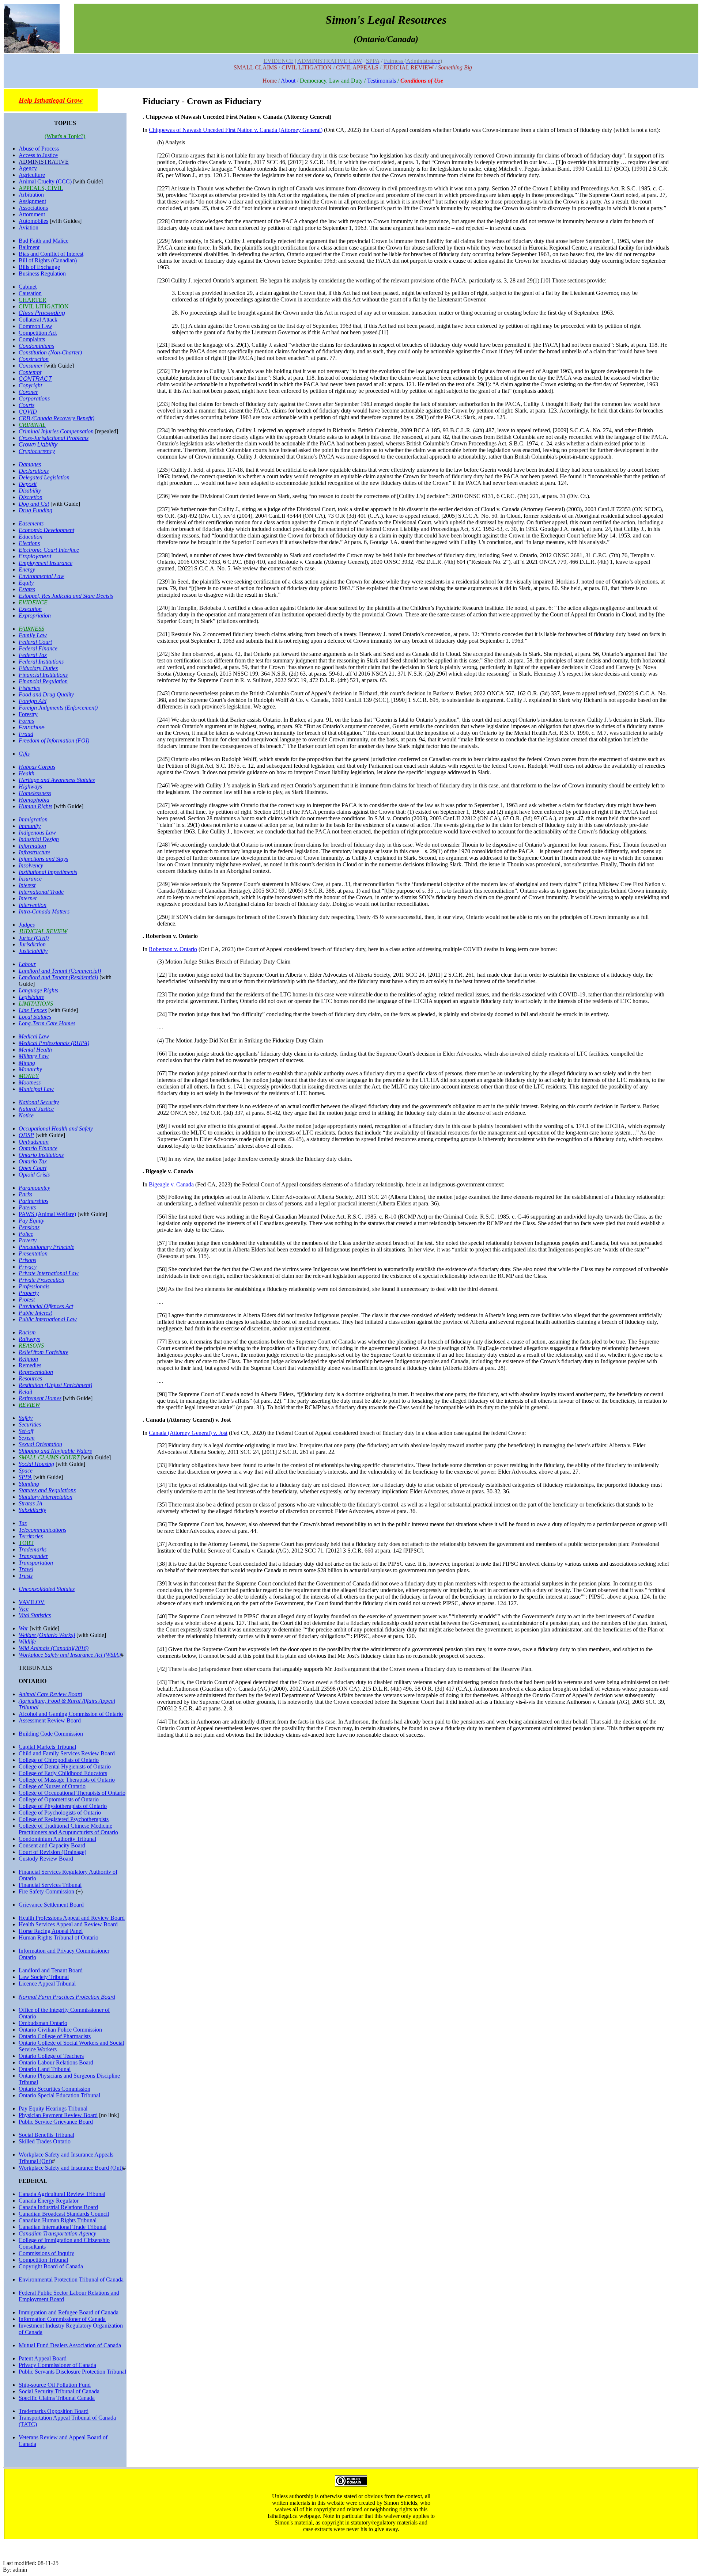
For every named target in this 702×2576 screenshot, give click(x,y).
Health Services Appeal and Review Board (68, 1924)
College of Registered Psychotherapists (64, 1819)
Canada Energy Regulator (49, 2201)
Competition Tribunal (43, 2260)
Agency (28, 168)
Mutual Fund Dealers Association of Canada (70, 2345)
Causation (30, 293)
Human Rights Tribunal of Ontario (58, 1937)
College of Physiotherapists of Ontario (63, 1806)
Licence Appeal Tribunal (47, 1984)
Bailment (29, 247)
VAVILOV (32, 1602)
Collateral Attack (38, 320)
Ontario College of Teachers (51, 2056)
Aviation (29, 227)
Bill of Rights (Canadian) (48, 260)
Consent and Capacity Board (52, 1845)
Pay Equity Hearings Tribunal (53, 2108)
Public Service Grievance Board (56, 2122)
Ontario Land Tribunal (45, 2069)
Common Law (35, 326)
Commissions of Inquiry (46, 2253)
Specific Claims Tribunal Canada (57, 2398)
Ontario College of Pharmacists (55, 2036)
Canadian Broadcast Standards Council (64, 2214)
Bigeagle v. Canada (171, 1184)
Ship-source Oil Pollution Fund (55, 2385)
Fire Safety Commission (46, 1891)
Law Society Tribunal (44, 1977)
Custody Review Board (46, 1859)
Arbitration (31, 195)
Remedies (30, 1365)
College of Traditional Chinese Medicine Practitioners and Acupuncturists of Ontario (68, 1829)
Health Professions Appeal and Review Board (72, 1918)
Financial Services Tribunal (50, 1885)
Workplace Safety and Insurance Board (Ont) (71, 2168)
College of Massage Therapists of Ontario (67, 1780)
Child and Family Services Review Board (67, 1753)
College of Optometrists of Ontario (59, 1799)
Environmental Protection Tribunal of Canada (71, 2279)
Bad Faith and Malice (44, 241)
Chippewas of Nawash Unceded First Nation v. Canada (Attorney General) (236, 130)
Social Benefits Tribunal (46, 2135)
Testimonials (382, 81)
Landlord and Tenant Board (51, 1970)
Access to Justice (38, 155)
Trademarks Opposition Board (54, 2411)
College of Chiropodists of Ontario (59, 1760)
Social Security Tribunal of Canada (59, 2391)
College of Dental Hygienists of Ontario (65, 1766)
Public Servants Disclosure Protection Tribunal (72, 2372)
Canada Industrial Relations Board (58, 2207)
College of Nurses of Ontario (52, 1786)
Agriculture (32, 175)
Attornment (32, 214)
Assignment (32, 201)
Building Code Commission (51, 1734)
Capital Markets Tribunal (47, 1747)
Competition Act (38, 333)
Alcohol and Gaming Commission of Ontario (71, 1714)
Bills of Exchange (39, 267)
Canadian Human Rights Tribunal (58, 2220)
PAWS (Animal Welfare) (47, 1214)
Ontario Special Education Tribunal (59, 2095)
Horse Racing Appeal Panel (51, 1931)
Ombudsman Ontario (43, 2023)
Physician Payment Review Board (58, 2115)
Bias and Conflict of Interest (51, 254)
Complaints (32, 339)
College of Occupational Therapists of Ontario (72, 1793)
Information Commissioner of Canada (62, 2319)
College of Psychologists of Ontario (60, 1813)
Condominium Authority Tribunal (57, 1839)
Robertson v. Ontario (173, 949)
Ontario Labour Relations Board (56, 2062)
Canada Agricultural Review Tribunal (62, 2194)
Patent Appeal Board (43, 2358)
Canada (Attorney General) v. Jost (188, 1433)
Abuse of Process (39, 149)
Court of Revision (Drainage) (52, 1852)
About (288, 81)
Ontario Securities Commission (54, 2089)
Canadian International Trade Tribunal (63, 2227)
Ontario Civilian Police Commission (60, 2030)
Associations (33, 208)
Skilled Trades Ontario (45, 2141)
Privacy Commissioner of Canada (57, 2365)
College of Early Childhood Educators (63, 1773)
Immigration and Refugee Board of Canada (69, 2312)
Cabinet (28, 287)
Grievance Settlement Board (51, 1905)
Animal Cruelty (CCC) (45, 181)
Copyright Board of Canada (51, 2266)
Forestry (28, 714)
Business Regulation (42, 273)
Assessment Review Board (50, 1720)
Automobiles (33, 221)
